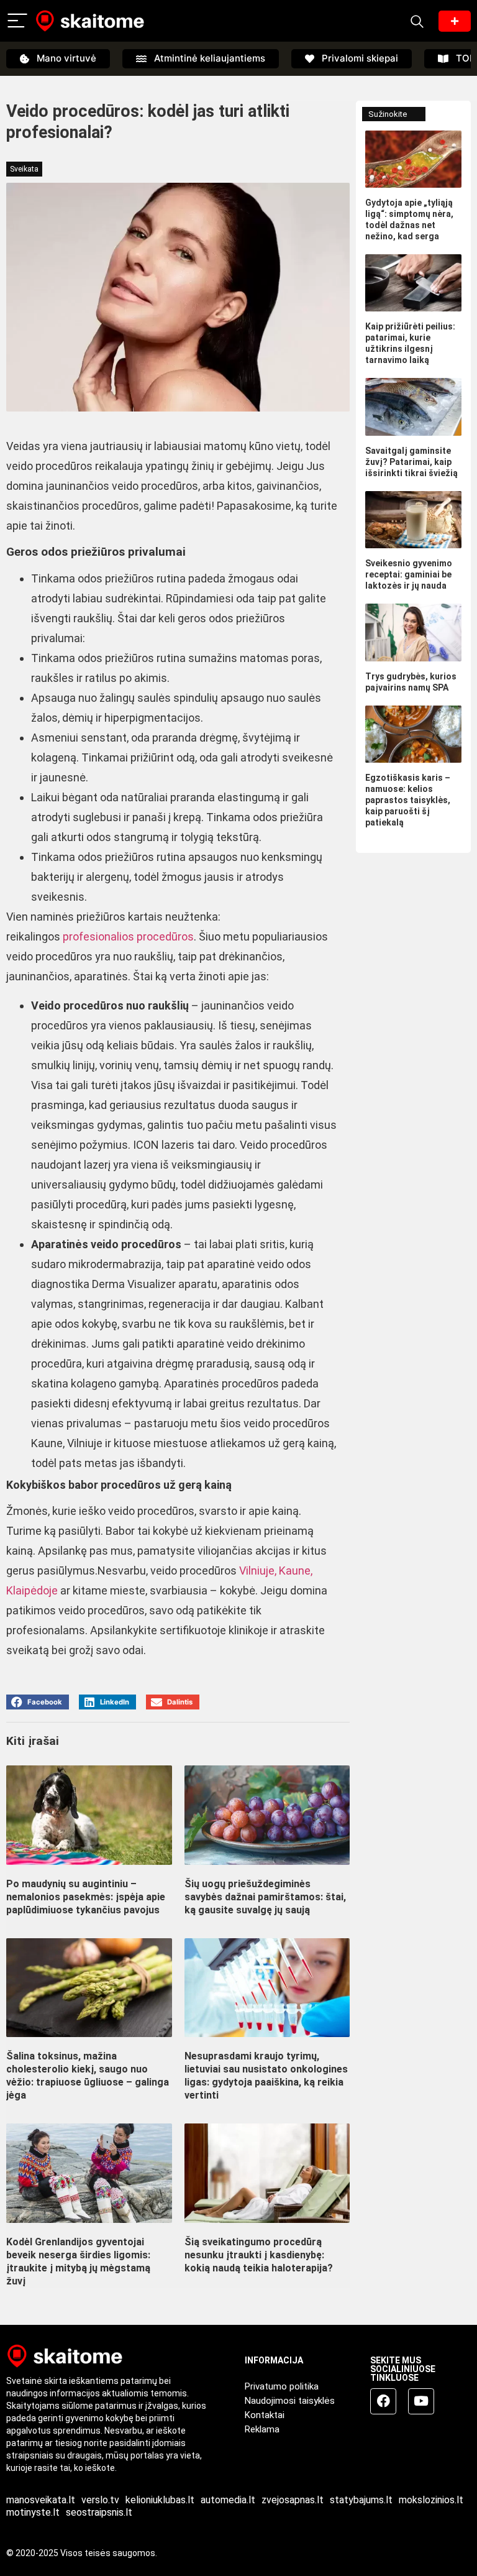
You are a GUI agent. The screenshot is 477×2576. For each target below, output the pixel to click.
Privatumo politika (282, 2386)
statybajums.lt (361, 2500)
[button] (38, 1702)
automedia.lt (228, 2500)
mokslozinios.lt (431, 2500)
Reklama (262, 2429)
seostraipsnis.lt (99, 2512)
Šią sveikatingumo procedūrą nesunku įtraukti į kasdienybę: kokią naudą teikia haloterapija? (259, 2255)
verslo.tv (100, 2500)
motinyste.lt (33, 2512)
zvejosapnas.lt (293, 2500)
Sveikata (24, 169)
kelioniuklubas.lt (160, 2500)
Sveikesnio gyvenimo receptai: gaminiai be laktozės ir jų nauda (409, 574)
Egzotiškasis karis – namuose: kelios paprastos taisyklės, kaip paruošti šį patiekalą (408, 800)
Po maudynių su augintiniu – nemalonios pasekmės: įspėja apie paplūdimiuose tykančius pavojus (86, 1897)
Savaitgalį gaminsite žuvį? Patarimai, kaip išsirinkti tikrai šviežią (411, 462)
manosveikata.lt (41, 2500)
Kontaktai (265, 2415)
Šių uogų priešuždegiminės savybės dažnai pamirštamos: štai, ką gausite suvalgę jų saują (265, 1897)
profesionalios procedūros (128, 936)
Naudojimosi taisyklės (290, 2401)
